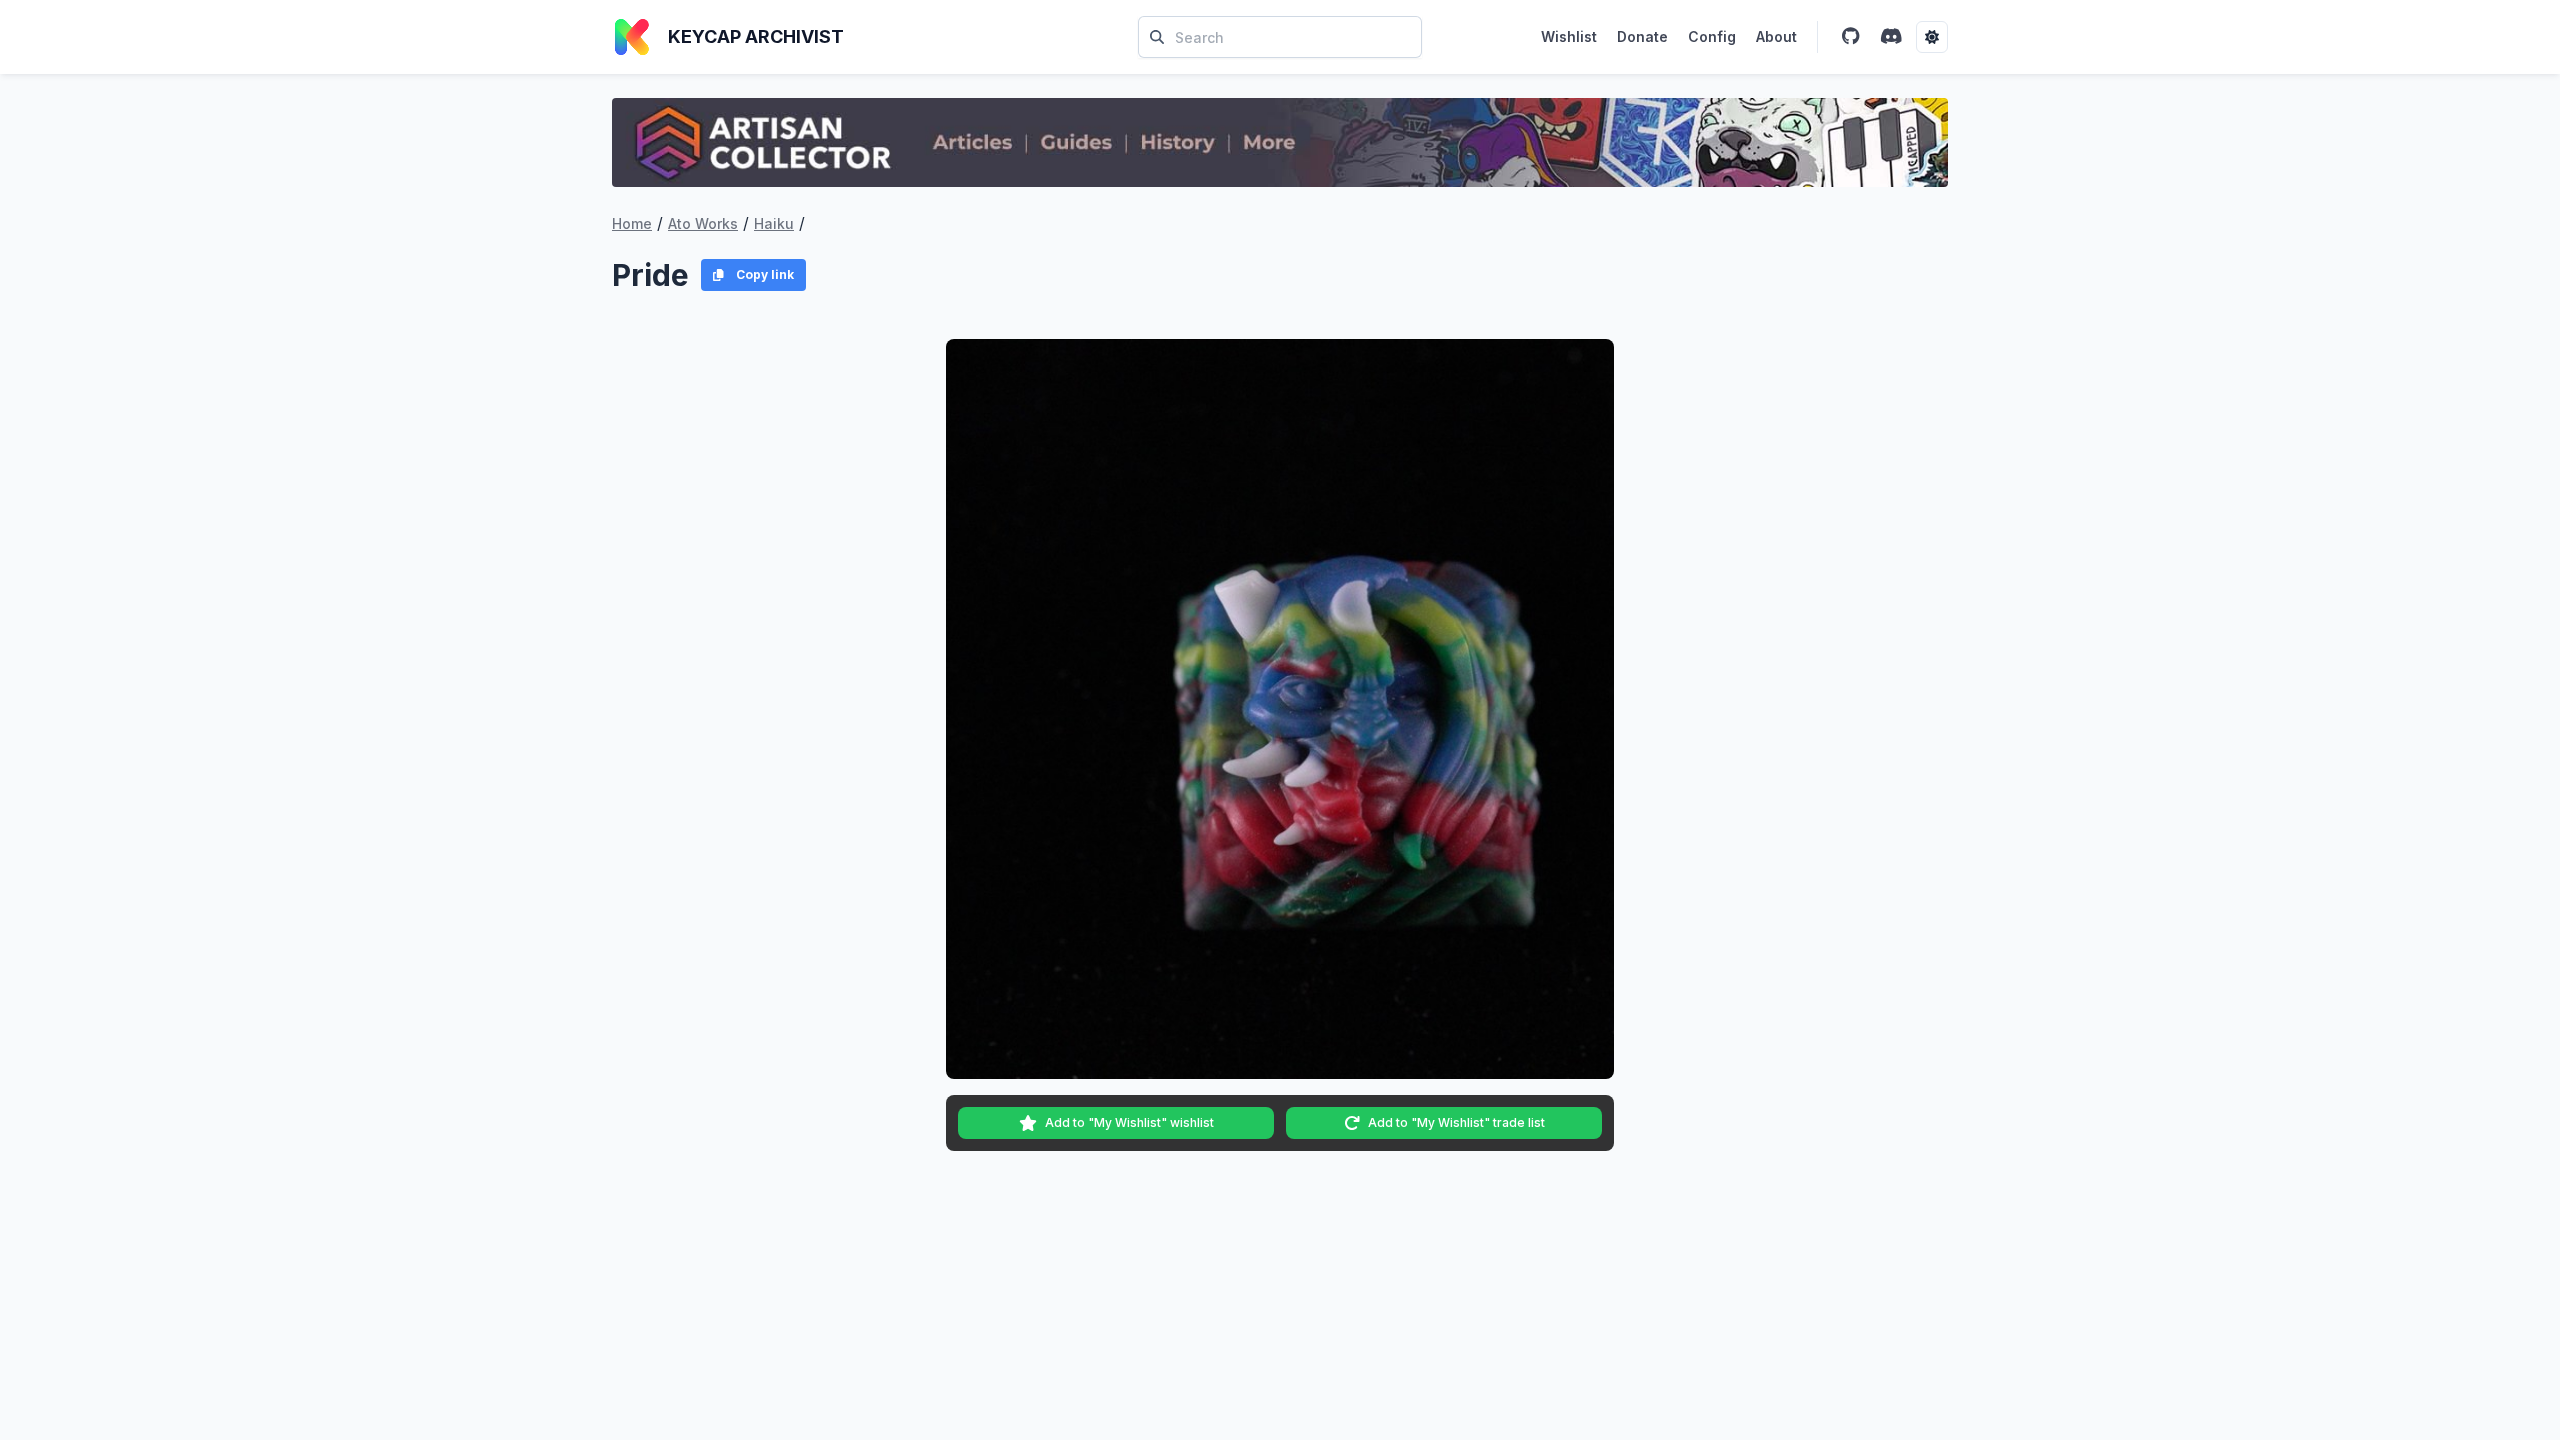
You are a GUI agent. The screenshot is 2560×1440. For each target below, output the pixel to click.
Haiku (774, 223)
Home (632, 223)
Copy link (765, 274)
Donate (1642, 36)
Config (1712, 36)
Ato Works (703, 223)
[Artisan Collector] (1280, 142)
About (1776, 36)
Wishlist (1569, 36)
